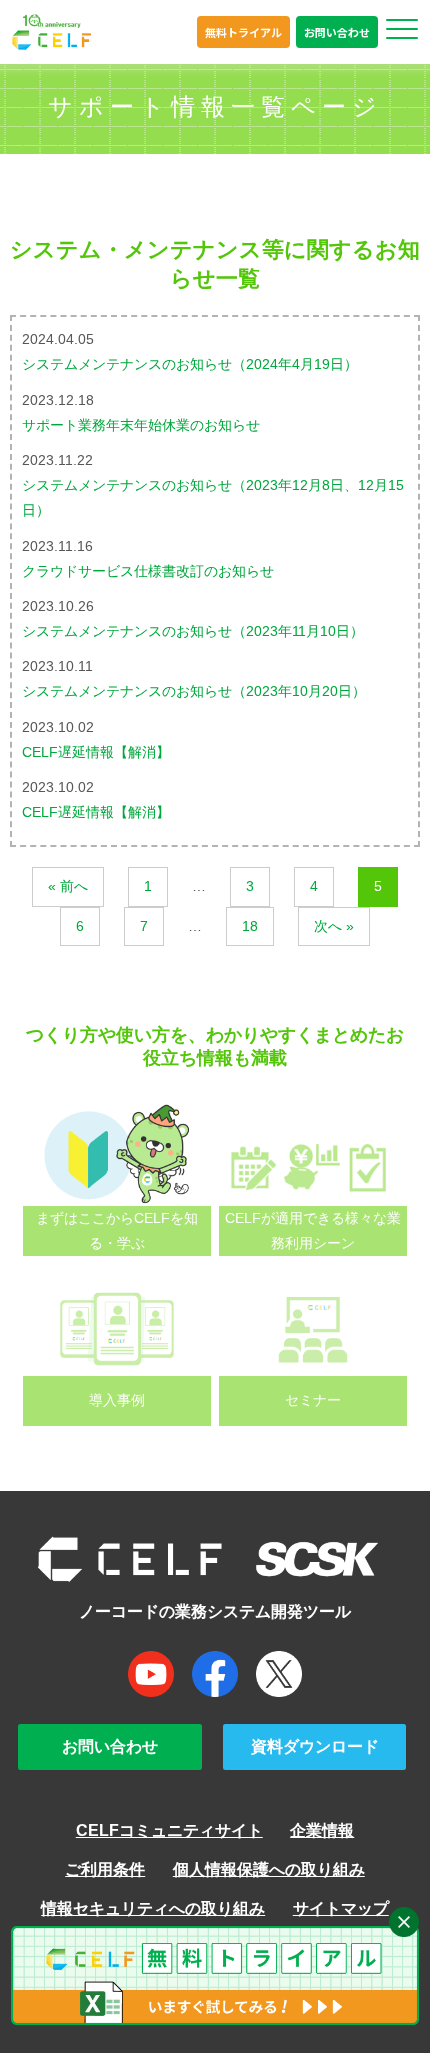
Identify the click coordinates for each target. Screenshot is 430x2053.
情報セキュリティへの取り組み (153, 1908)
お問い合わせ (337, 32)
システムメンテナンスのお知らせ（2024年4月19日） (190, 364)
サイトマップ (341, 1908)
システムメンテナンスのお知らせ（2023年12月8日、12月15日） (213, 497)
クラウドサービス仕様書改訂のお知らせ (148, 571)
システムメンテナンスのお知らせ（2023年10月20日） (194, 691)
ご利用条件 (105, 1869)
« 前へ (68, 886)
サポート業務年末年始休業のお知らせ (141, 425)
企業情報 (322, 1830)
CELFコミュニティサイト (169, 1830)
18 (250, 926)
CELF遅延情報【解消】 (96, 752)
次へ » (334, 926)
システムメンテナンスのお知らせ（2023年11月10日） (193, 631)
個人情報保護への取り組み (269, 1869)
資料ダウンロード (315, 1746)
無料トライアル (243, 32)
